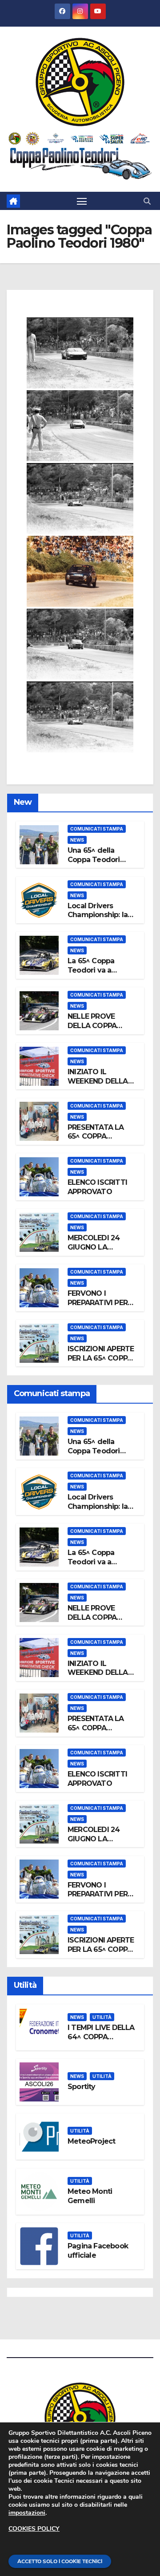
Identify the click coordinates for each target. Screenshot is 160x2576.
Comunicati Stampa (97, 829)
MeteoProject (91, 2141)
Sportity (82, 2087)
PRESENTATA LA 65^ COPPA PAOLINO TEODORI (101, 1137)
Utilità (102, 2017)
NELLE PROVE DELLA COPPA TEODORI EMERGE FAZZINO (99, 1030)
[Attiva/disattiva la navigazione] (82, 201)
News (77, 840)
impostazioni (27, 2513)
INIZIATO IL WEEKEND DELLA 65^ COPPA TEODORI (98, 1086)
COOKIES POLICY (34, 2529)
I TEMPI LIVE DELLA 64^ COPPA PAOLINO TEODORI (101, 2037)
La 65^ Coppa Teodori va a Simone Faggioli (96, 970)
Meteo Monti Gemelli (90, 2196)
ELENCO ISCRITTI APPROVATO (97, 1187)
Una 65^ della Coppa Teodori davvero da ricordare (94, 864)
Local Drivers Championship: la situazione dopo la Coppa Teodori (100, 920)
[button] (147, 201)
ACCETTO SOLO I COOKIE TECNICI (60, 2561)
